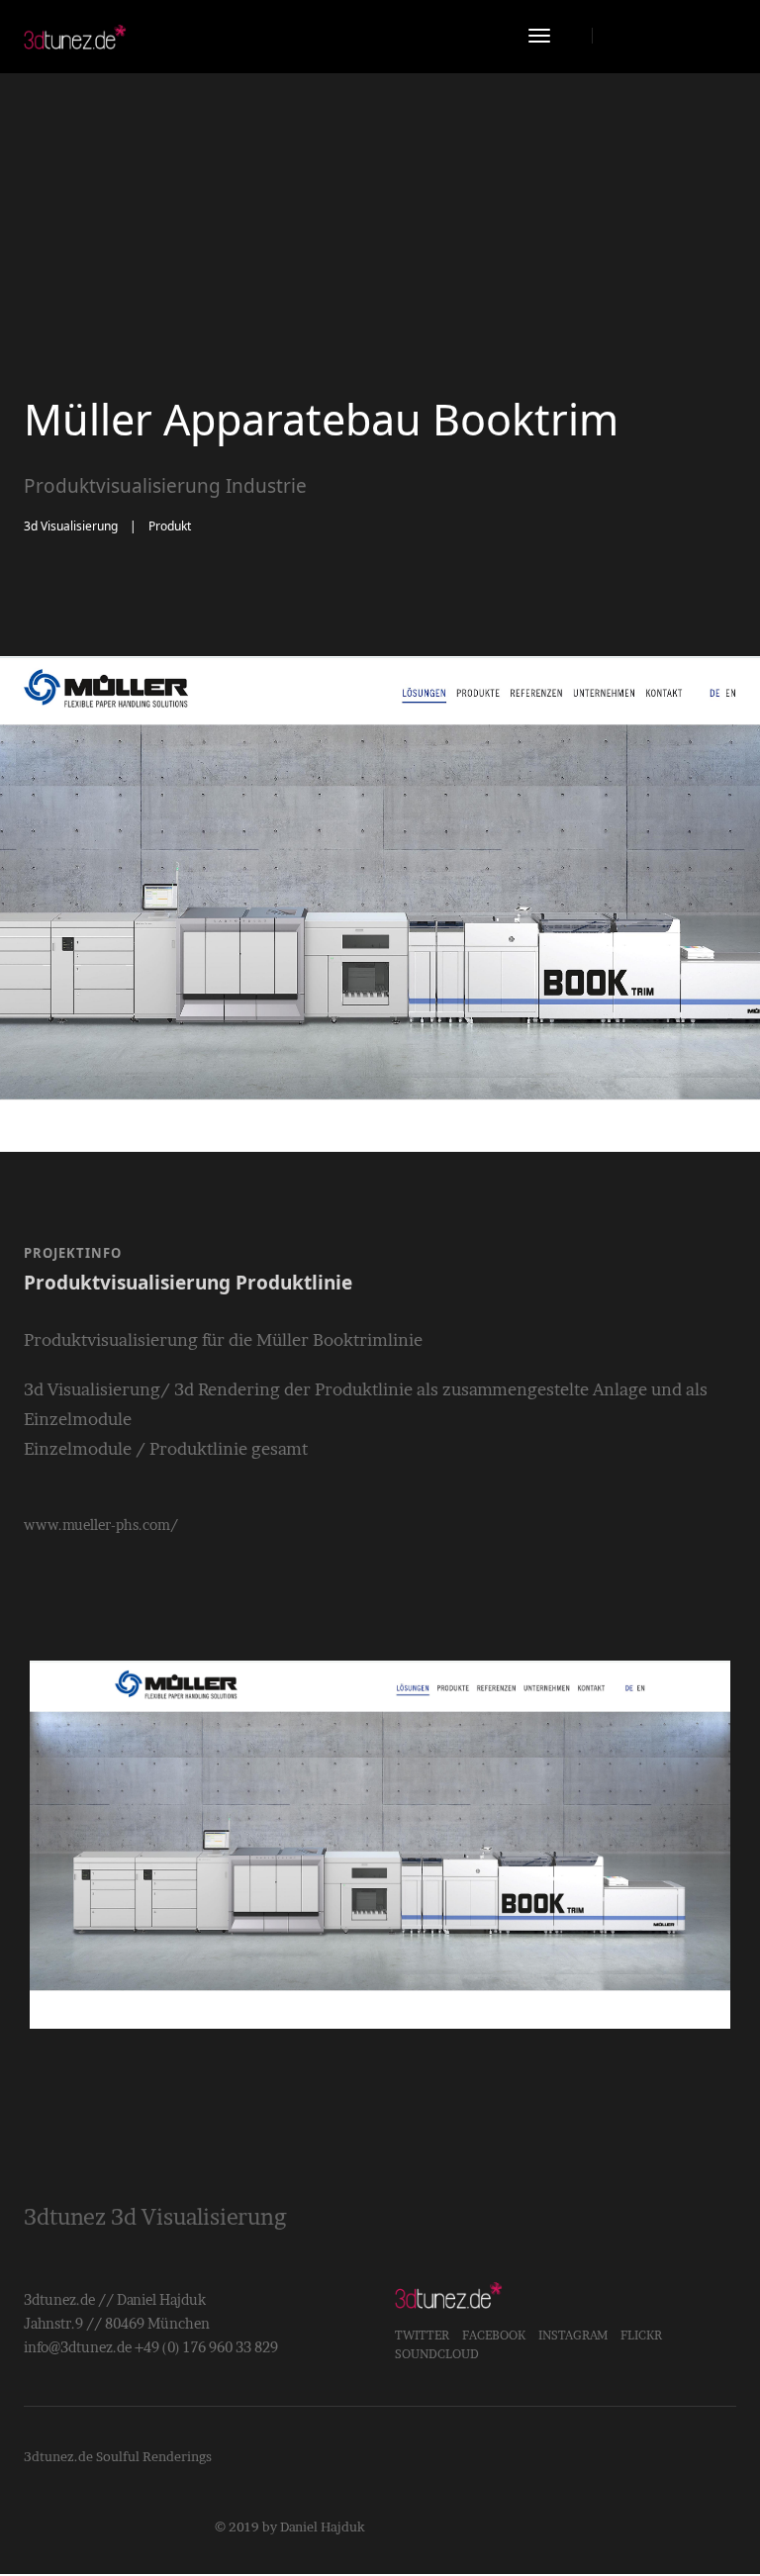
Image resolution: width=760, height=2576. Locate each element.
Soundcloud (437, 2354)
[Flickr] (695, 35)
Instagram (573, 2335)
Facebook (494, 2335)
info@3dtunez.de (78, 2347)
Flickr (641, 2335)
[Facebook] (624, 35)
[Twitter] (660, 35)
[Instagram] (725, 35)
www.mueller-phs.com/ (101, 1525)
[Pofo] (75, 37)
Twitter (422, 2335)
